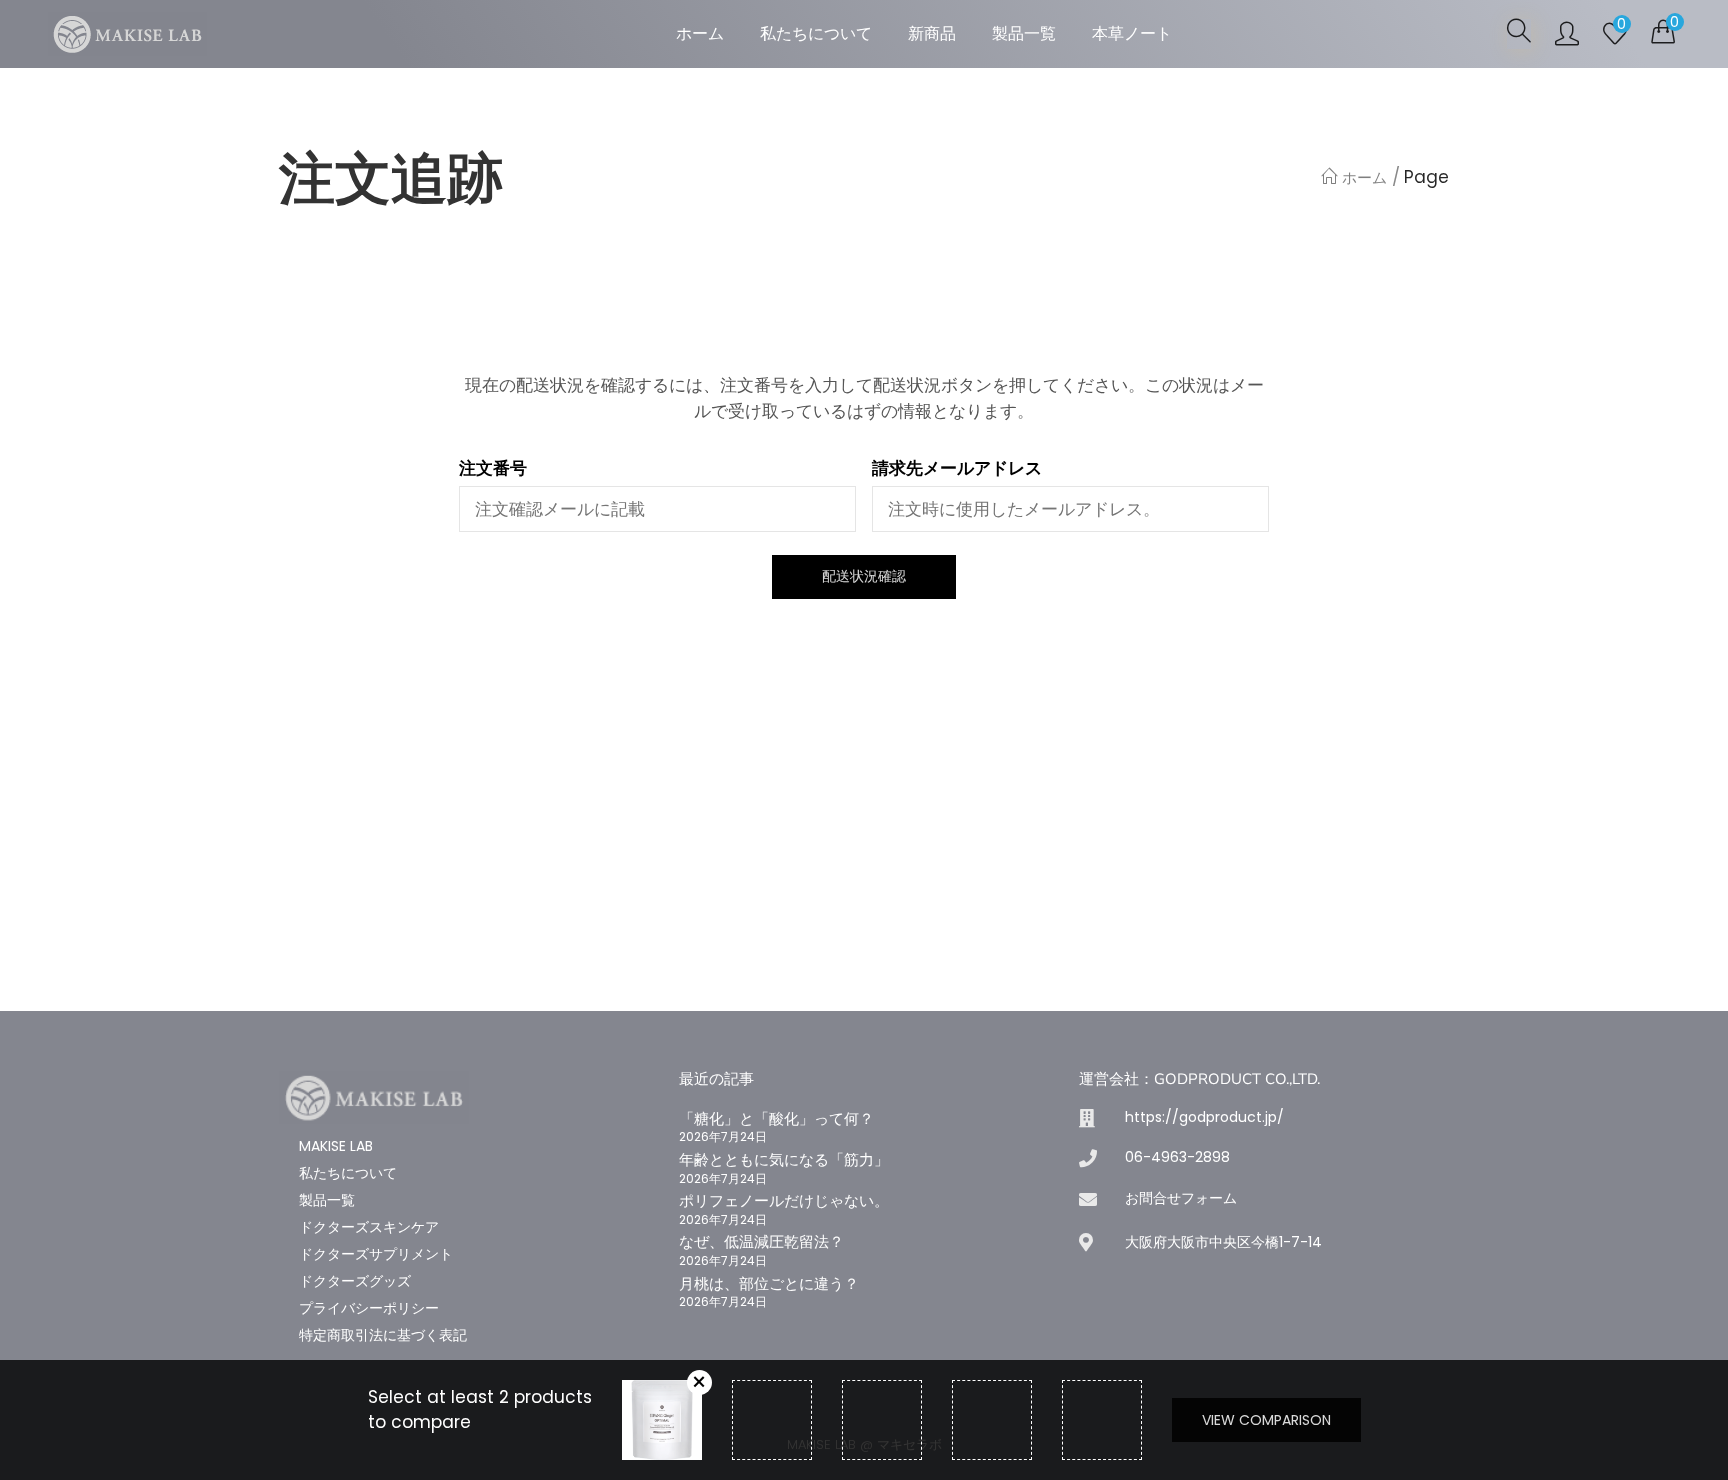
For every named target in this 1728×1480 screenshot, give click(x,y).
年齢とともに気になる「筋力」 (784, 1159)
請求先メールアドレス (957, 468)
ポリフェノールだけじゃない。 (784, 1200)
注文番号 (493, 468)
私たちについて (816, 33)
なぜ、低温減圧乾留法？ (761, 1241)
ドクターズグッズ (355, 1281)
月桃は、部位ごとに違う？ (769, 1283)
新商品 (932, 33)
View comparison (1266, 1420)
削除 (699, 1382)
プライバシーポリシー (369, 1308)
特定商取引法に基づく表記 (383, 1335)
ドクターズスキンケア (369, 1227)
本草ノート (1132, 33)
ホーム (700, 33)
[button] (1663, 32)
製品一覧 (1024, 33)
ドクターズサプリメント (376, 1254)
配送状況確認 (864, 576)
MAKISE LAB (336, 1146)
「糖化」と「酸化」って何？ (776, 1118)
